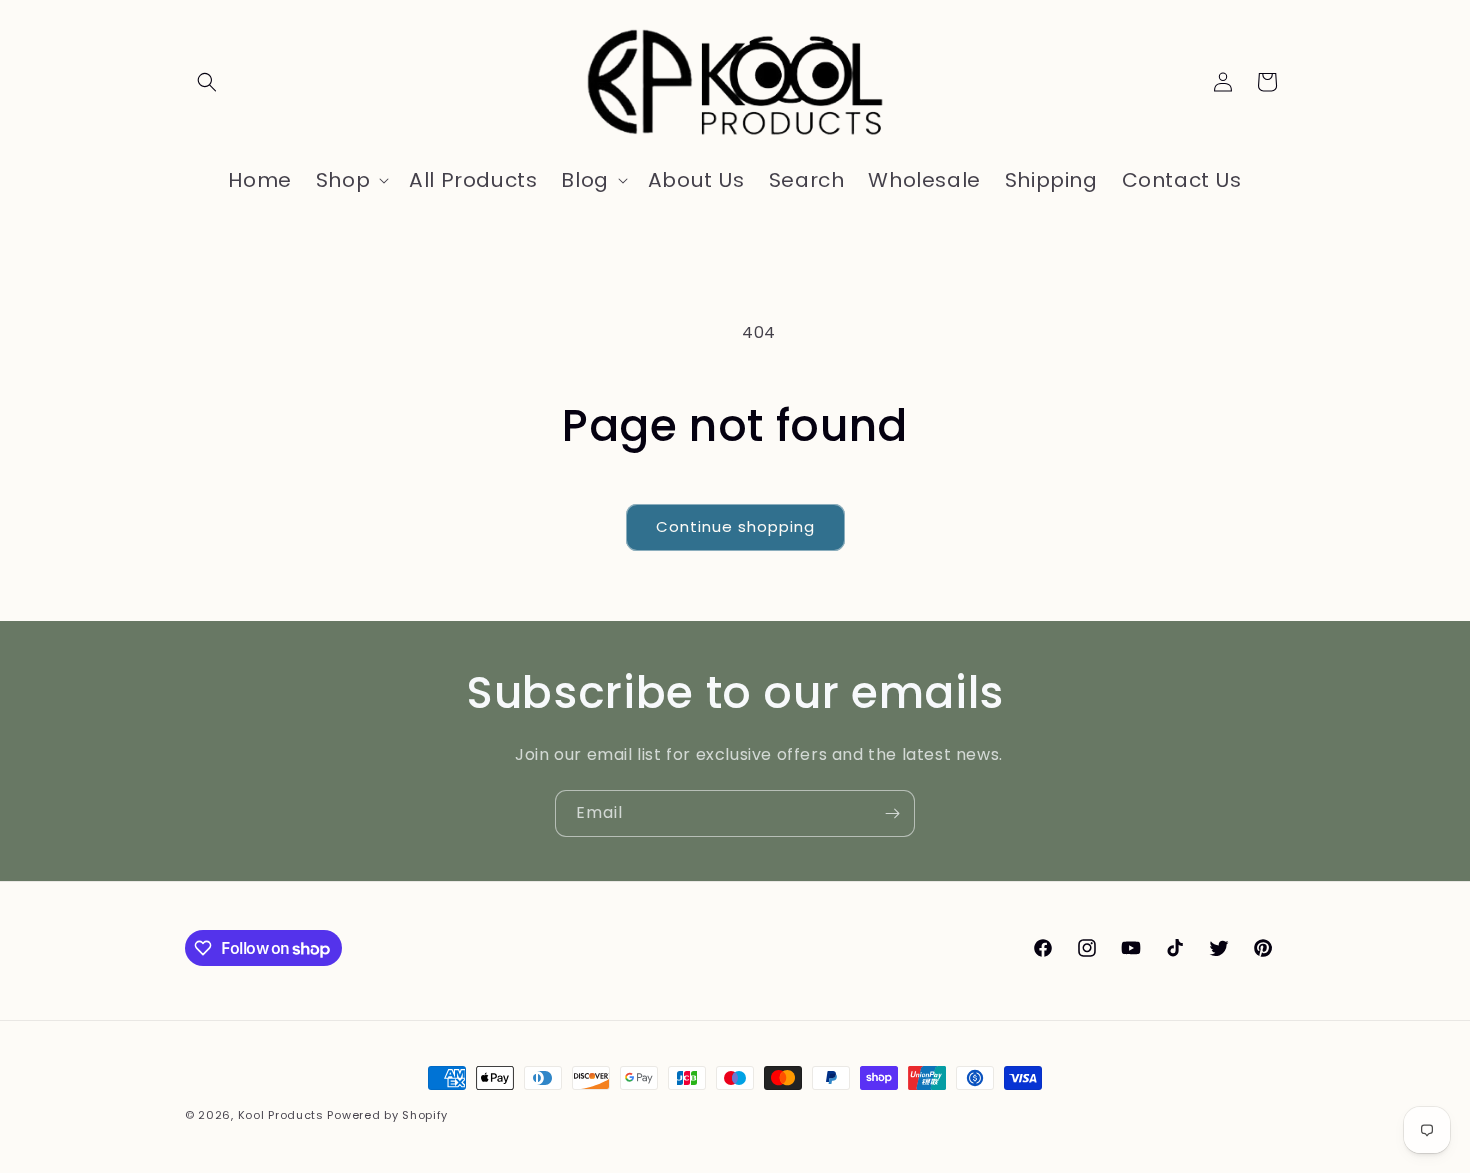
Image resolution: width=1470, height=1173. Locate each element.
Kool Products (281, 1115)
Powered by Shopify (387, 1115)
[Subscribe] (892, 813)
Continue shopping (735, 526)
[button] (207, 82)
